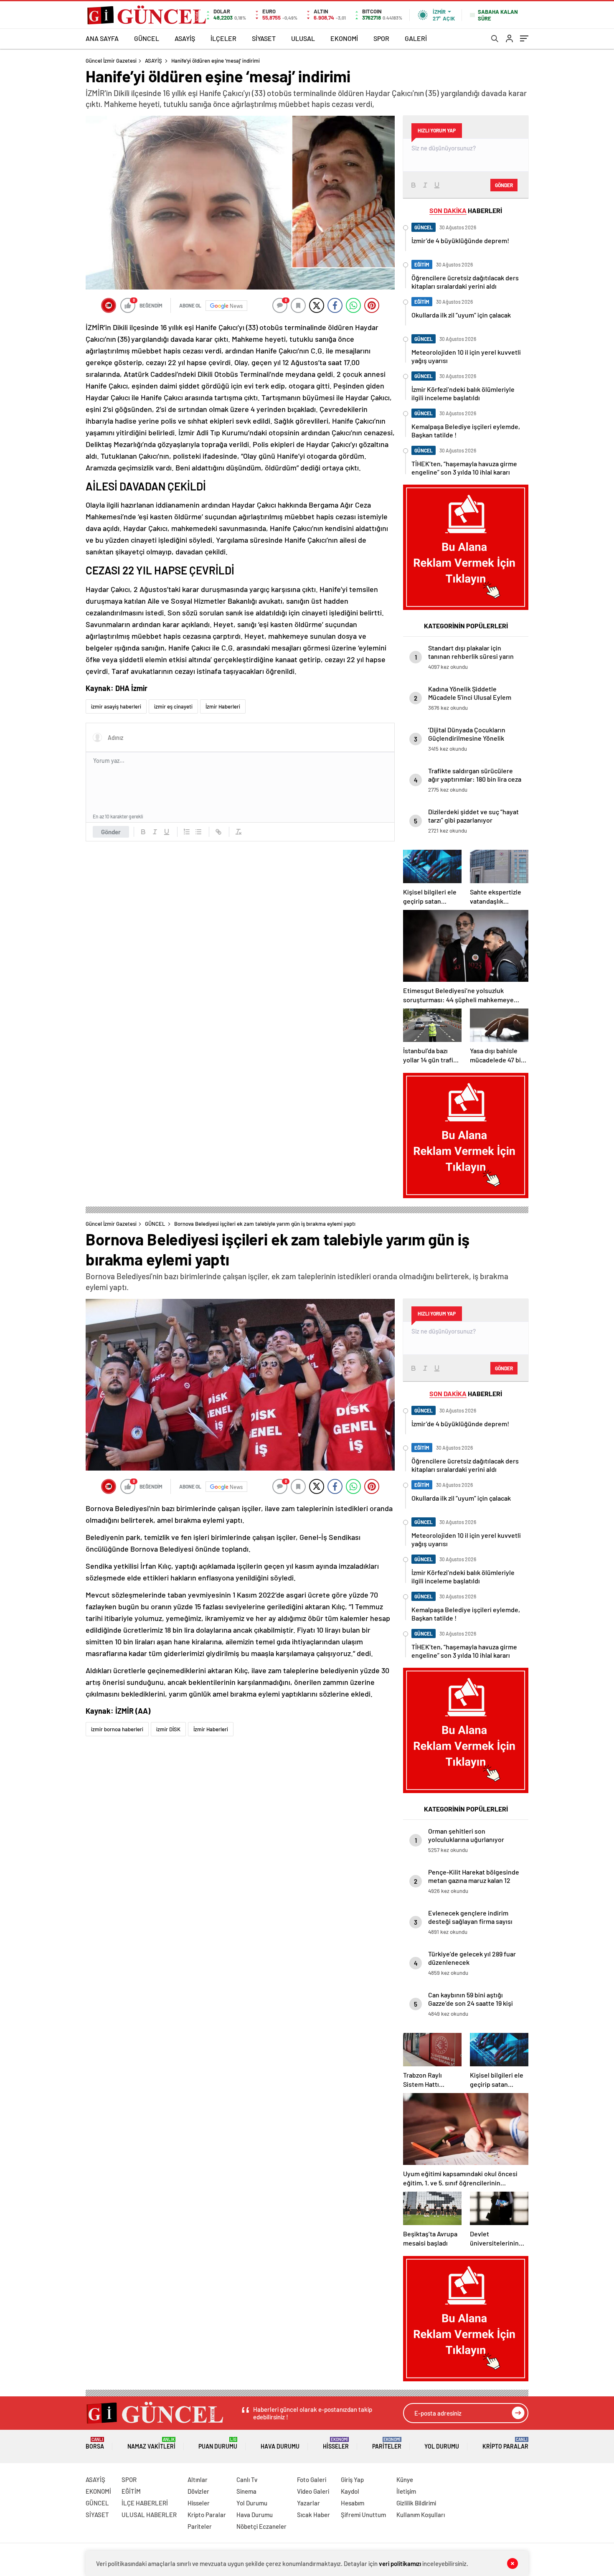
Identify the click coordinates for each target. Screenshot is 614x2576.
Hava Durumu (280, 2446)
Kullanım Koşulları (421, 2515)
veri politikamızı (400, 2563)
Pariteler (387, 2443)
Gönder (111, 832)
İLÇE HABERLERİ (145, 2503)
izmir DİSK (168, 1729)
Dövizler (198, 2491)
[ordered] (187, 832)
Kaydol (350, 2491)
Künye (405, 2479)
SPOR (381, 38)
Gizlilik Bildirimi (416, 2503)
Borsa (95, 2443)
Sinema (246, 2491)
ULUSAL (303, 38)
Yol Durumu (442, 2446)
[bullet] (198, 832)
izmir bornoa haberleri (117, 1729)
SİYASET (264, 38)
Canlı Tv (247, 2479)
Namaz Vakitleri (151, 2443)
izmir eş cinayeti (173, 706)
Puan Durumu (218, 2443)
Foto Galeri (312, 2479)
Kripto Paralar (505, 2443)
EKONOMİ (344, 38)
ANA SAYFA (102, 38)
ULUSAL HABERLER (149, 2515)
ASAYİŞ (185, 38)
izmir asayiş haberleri (116, 706)
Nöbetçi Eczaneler (261, 2526)
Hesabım (353, 2503)
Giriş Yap (352, 2479)
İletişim (406, 2491)
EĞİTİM (131, 2491)
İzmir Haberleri (223, 706)
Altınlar (198, 2479)
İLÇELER (223, 38)
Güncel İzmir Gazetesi (111, 61)
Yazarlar (308, 2503)
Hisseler (336, 2443)
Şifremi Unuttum (363, 2515)
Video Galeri (313, 2491)
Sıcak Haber (313, 2515)
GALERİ (416, 38)
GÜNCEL (147, 38)
